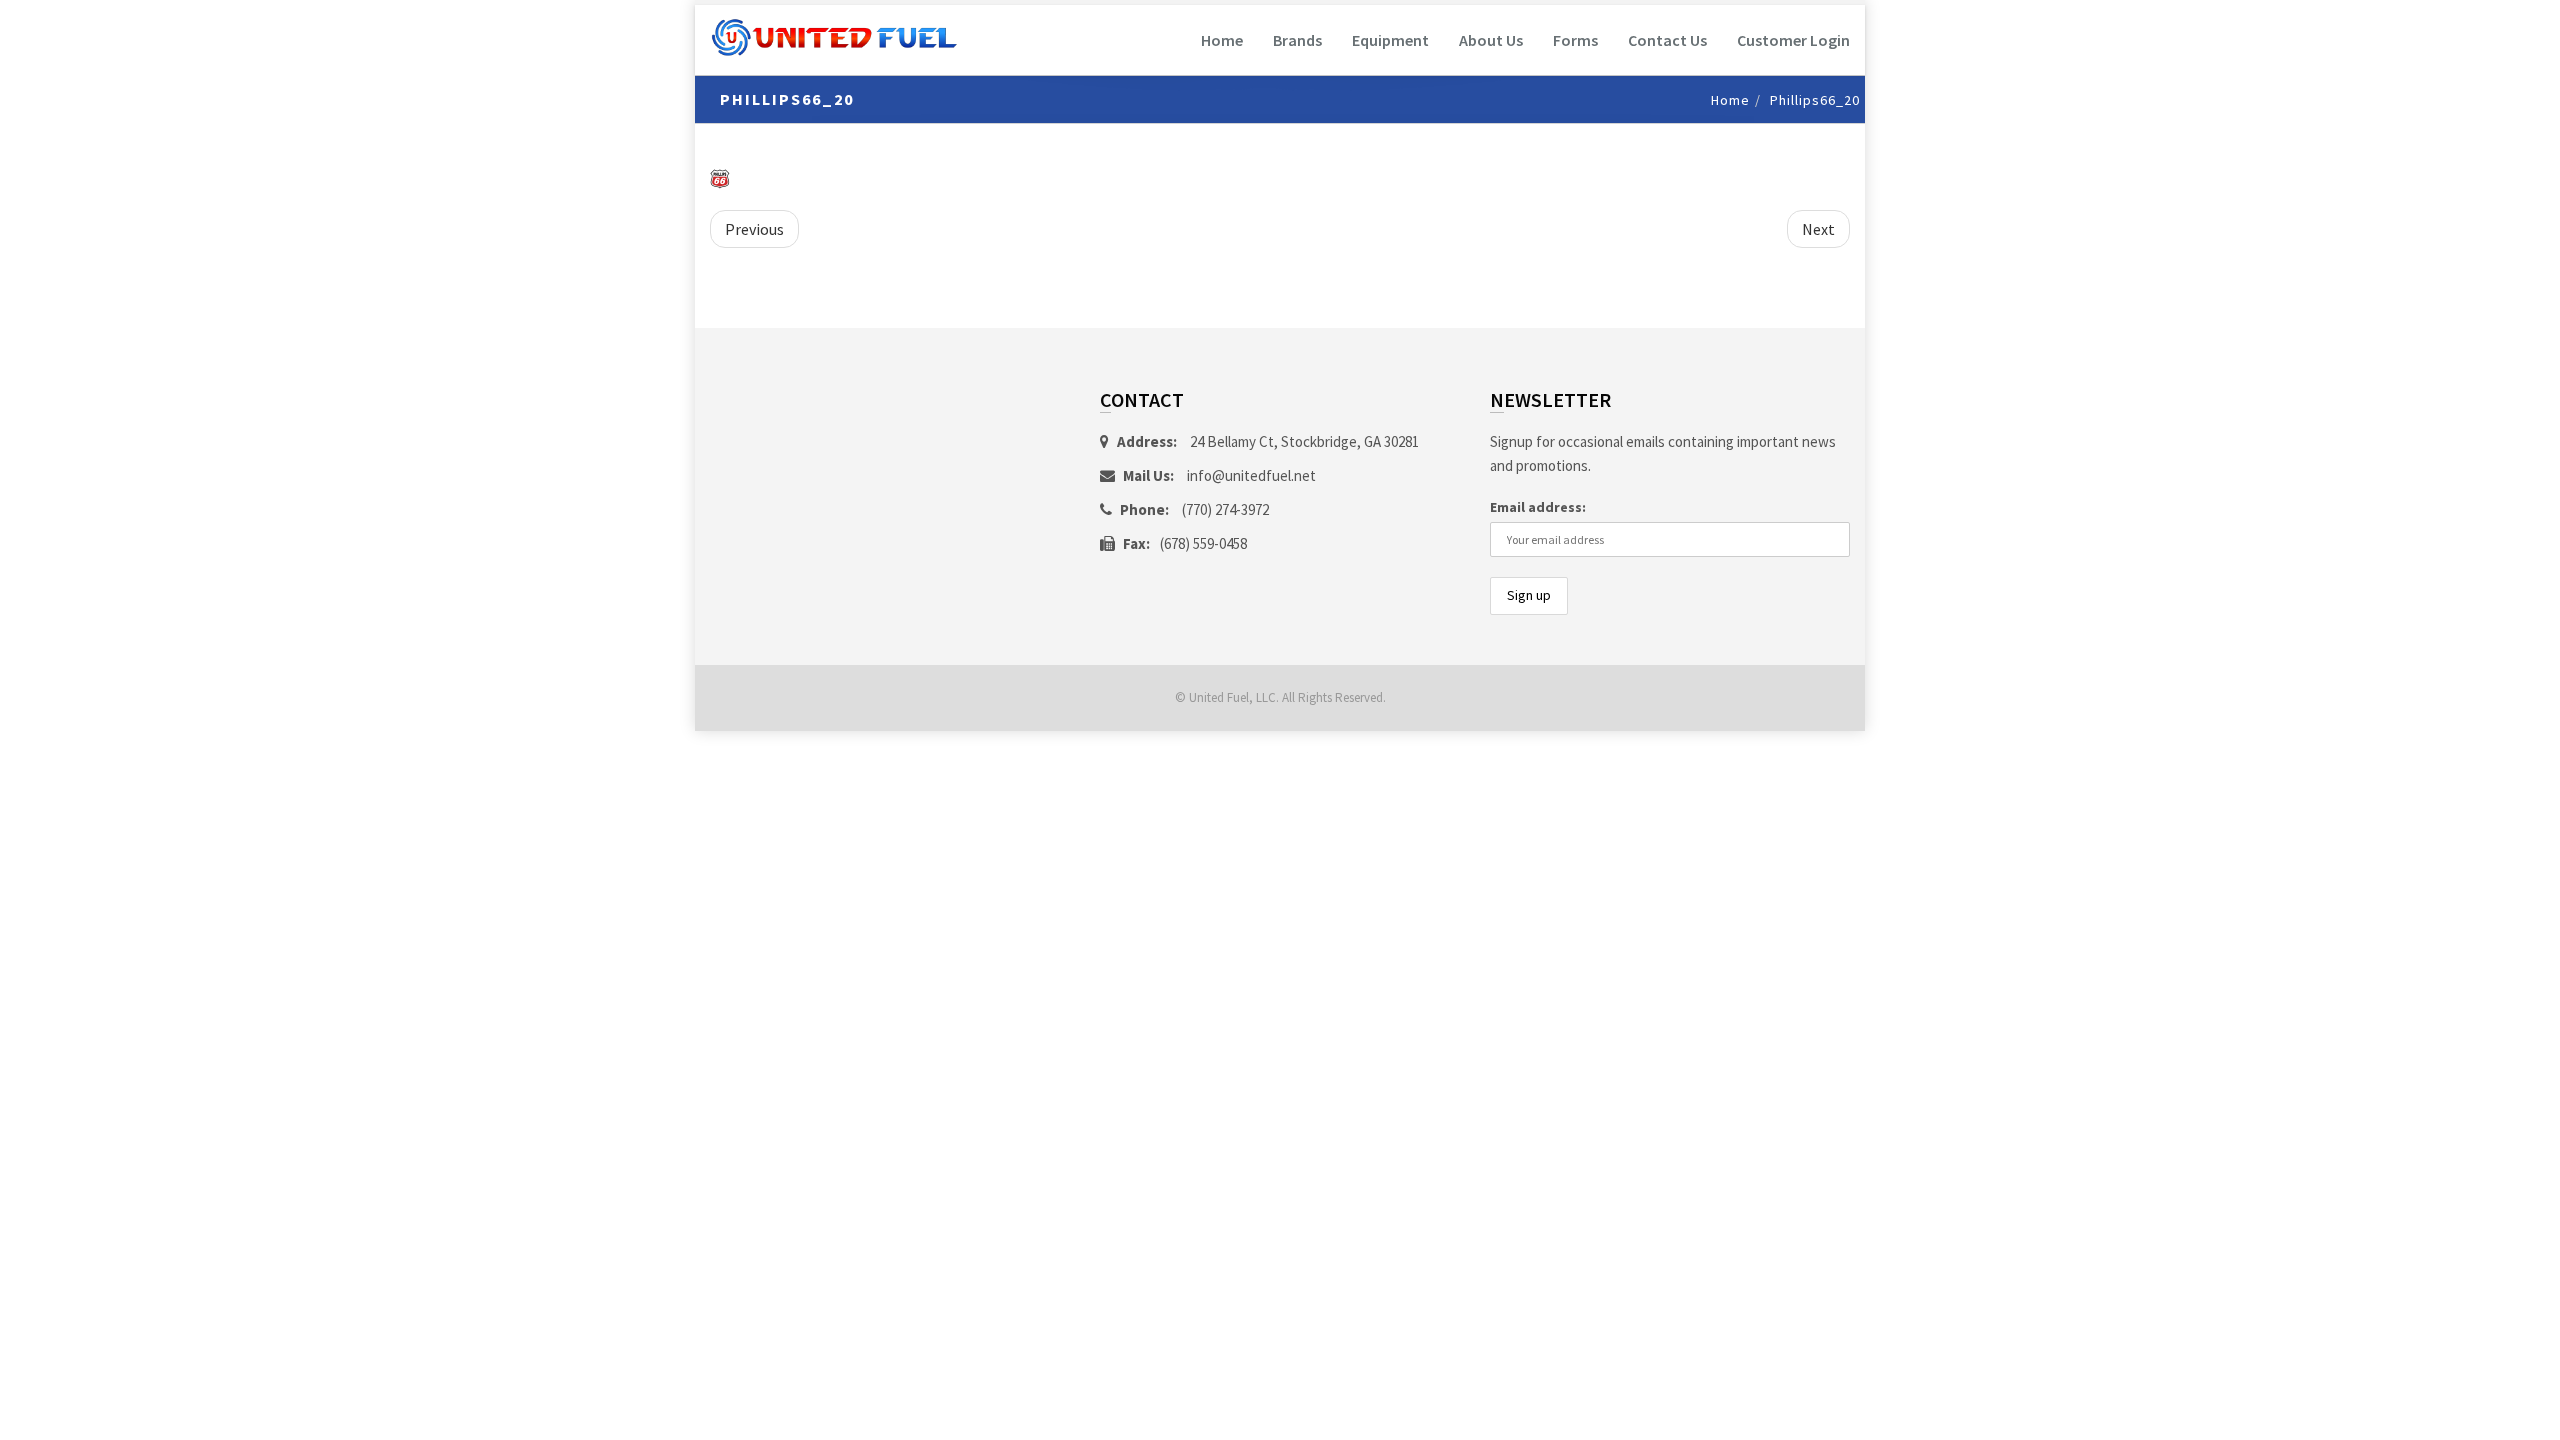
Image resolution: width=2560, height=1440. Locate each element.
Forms (1575, 40)
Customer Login (1793, 40)
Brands (1297, 40)
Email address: (1538, 507)
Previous (754, 229)
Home (1222, 40)
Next (1818, 229)
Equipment (1390, 40)
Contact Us (1667, 40)
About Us (1491, 40)
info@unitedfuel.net (1251, 475)
